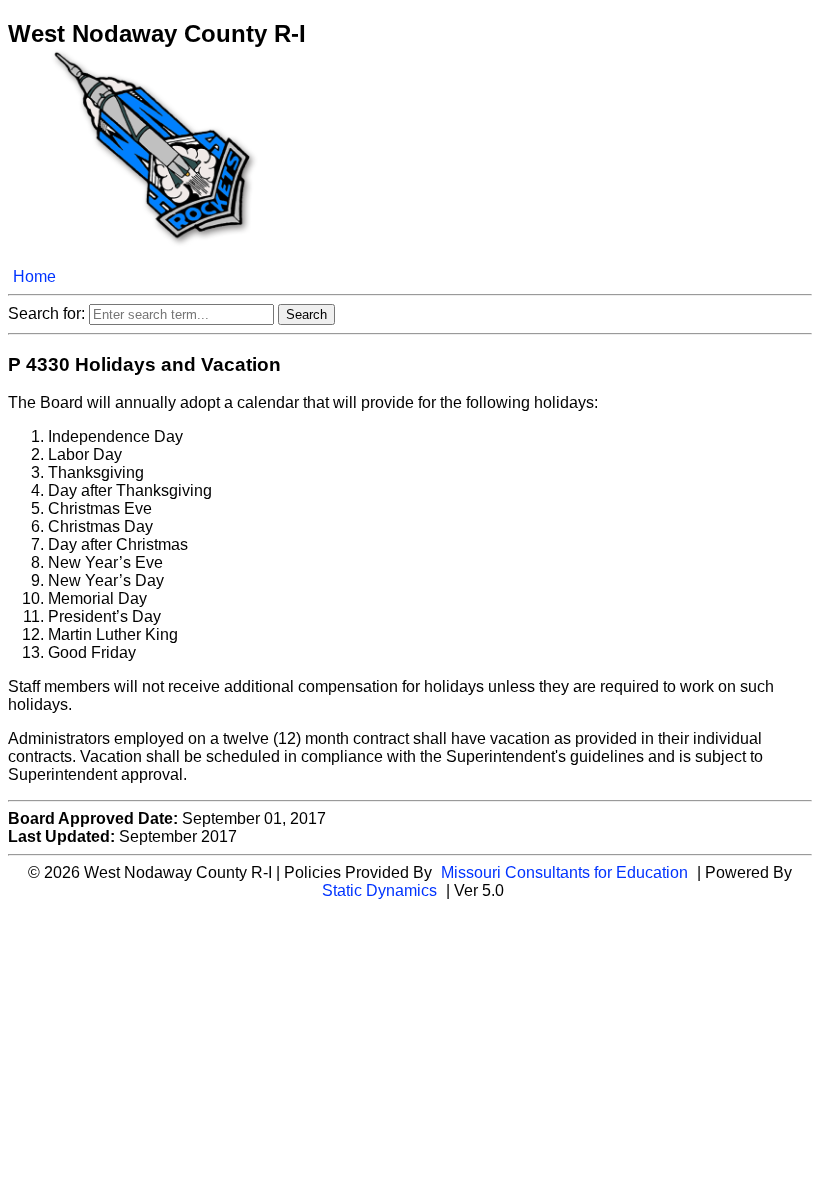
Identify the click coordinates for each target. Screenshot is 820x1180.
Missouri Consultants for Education (564, 872)
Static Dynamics (379, 890)
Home (34, 276)
